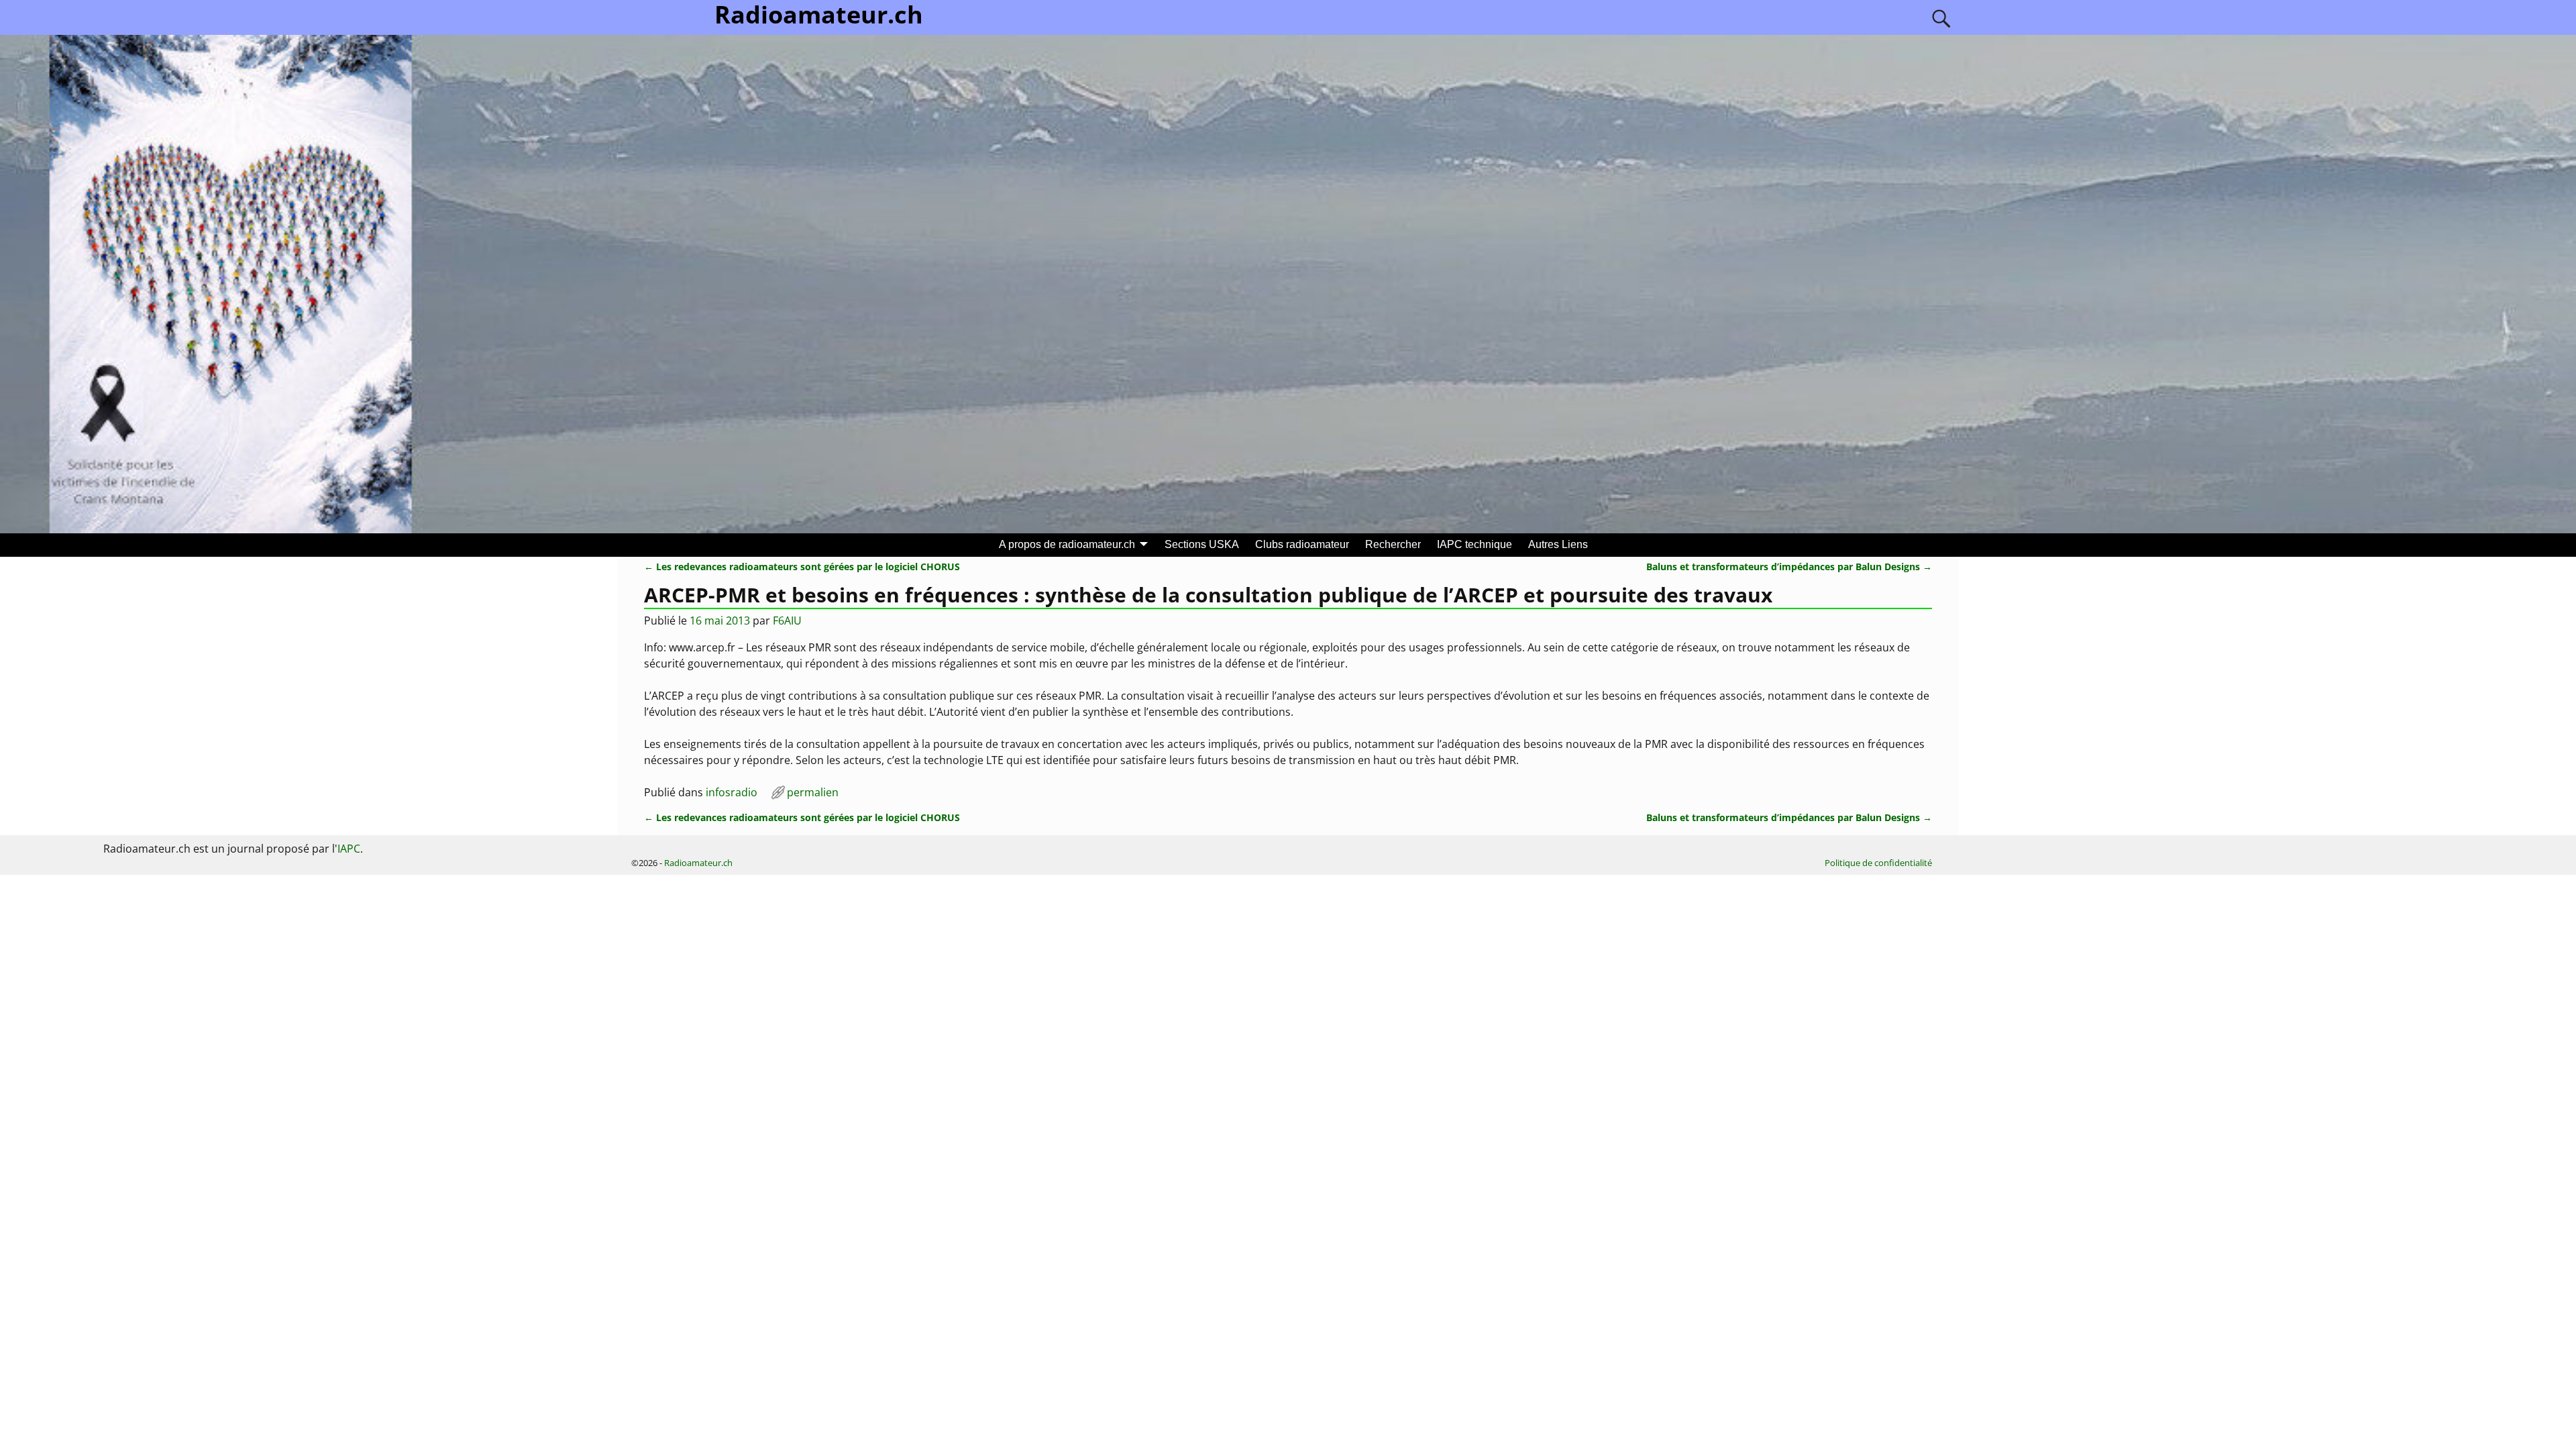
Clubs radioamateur (1302, 544)
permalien (813, 792)
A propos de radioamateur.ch (1067, 544)
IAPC (349, 849)
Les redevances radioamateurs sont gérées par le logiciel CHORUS (802, 567)
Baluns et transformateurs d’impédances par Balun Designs (1789, 567)
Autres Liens (1558, 544)
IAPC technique (1474, 544)
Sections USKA (1202, 544)
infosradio (732, 792)
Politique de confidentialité (1878, 863)
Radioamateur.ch (698, 863)
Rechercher (1393, 544)
